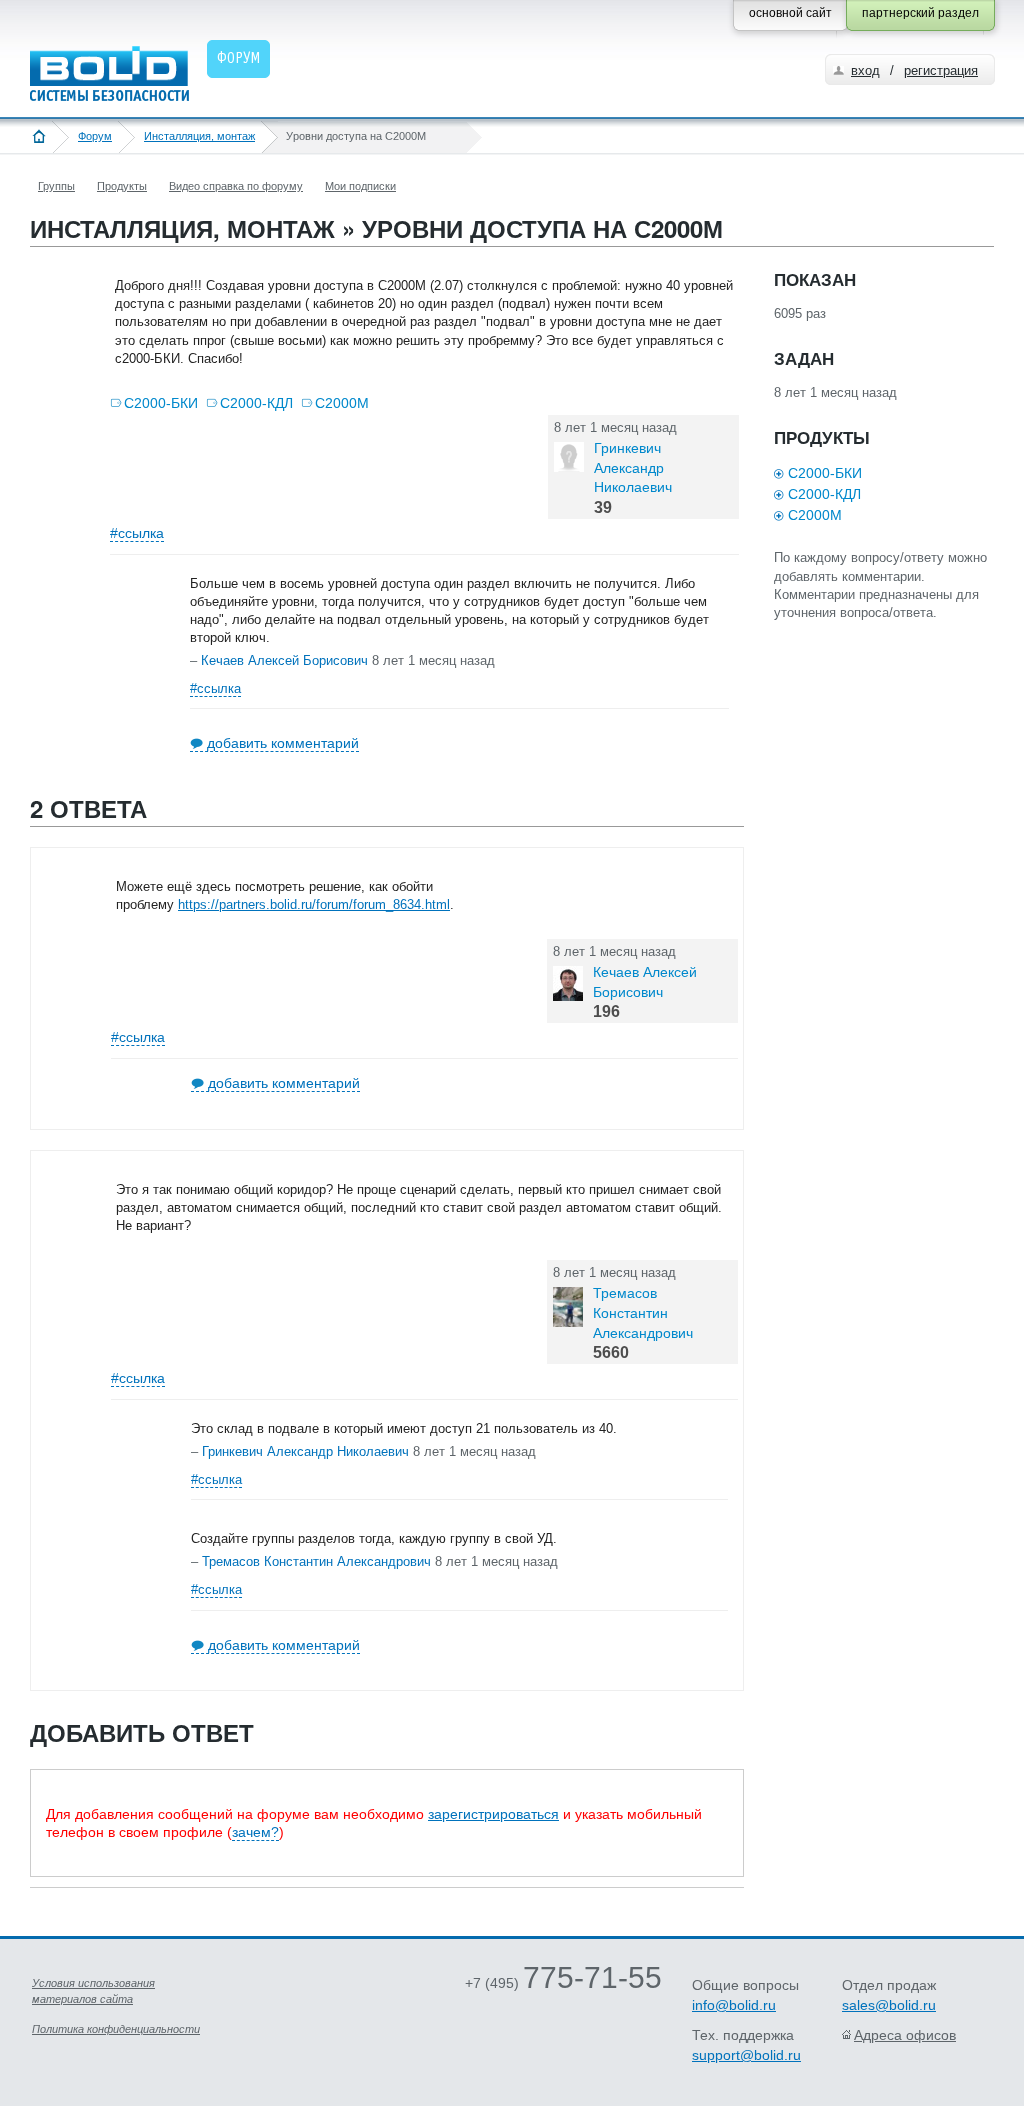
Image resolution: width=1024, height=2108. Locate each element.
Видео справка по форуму (236, 186)
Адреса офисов (905, 2035)
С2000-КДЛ (256, 403)
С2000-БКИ (161, 403)
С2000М (342, 403)
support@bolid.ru (746, 2055)
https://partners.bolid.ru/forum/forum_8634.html (314, 904)
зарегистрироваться (493, 1814)
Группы (56, 186)
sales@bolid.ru (889, 2005)
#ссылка (137, 533)
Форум (95, 136)
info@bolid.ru (734, 2005)
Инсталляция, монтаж (199, 136)
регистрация (941, 70)
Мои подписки (360, 186)
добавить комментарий (283, 743)
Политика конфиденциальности (116, 2029)
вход (865, 70)
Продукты (122, 186)
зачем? (255, 1832)
